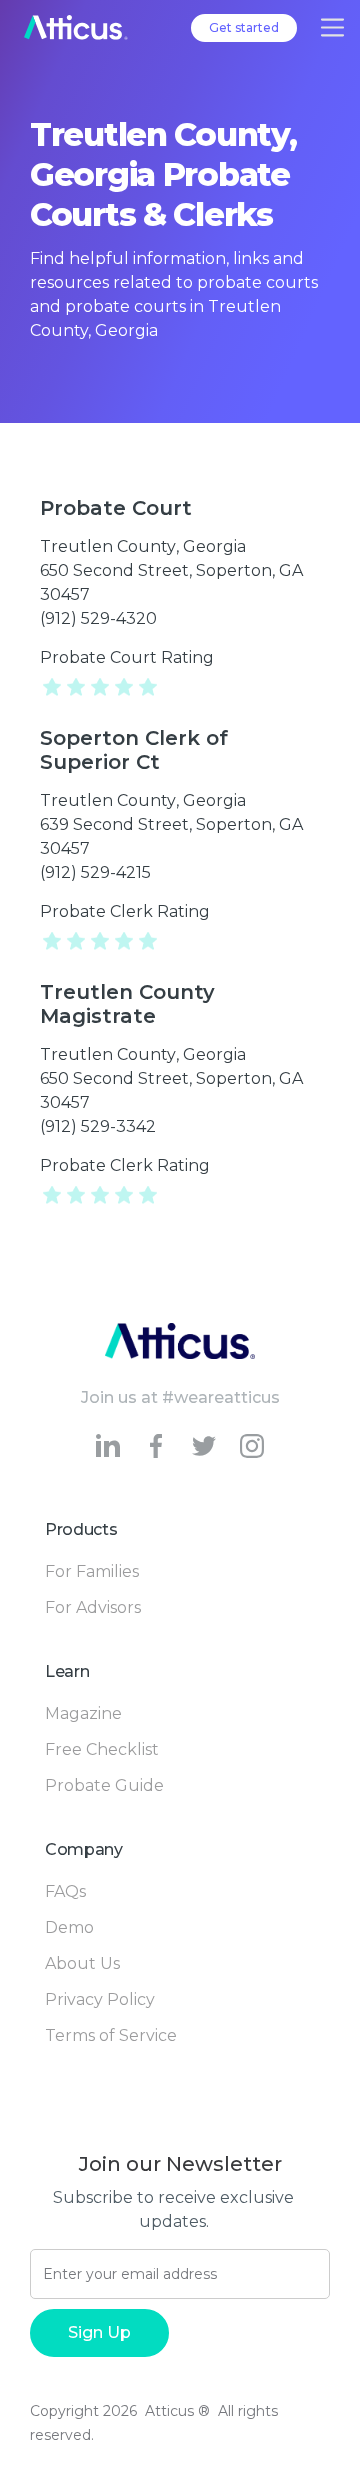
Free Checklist (102, 1749)
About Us (82, 1963)
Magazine (83, 1713)
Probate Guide (104, 1785)
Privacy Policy (100, 1999)
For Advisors (93, 1607)
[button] (332, 27)
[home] (76, 27)
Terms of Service (111, 2035)
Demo (69, 1927)
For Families (92, 1571)
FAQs (65, 1891)
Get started (244, 27)
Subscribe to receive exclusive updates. (173, 2209)
